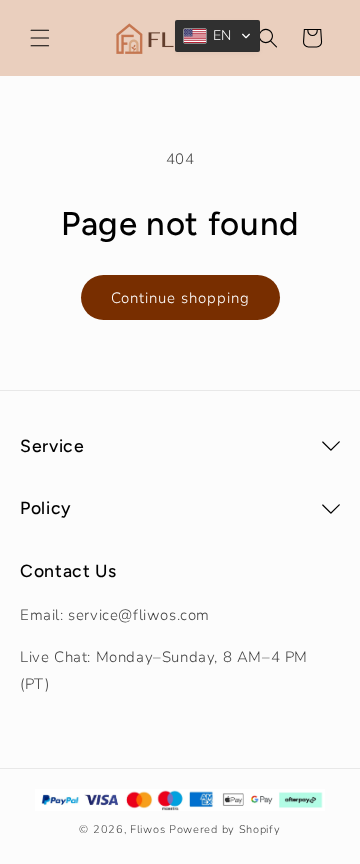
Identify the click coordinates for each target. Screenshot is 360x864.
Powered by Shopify (225, 829)
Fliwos (147, 829)
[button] (40, 38)
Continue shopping (180, 298)
